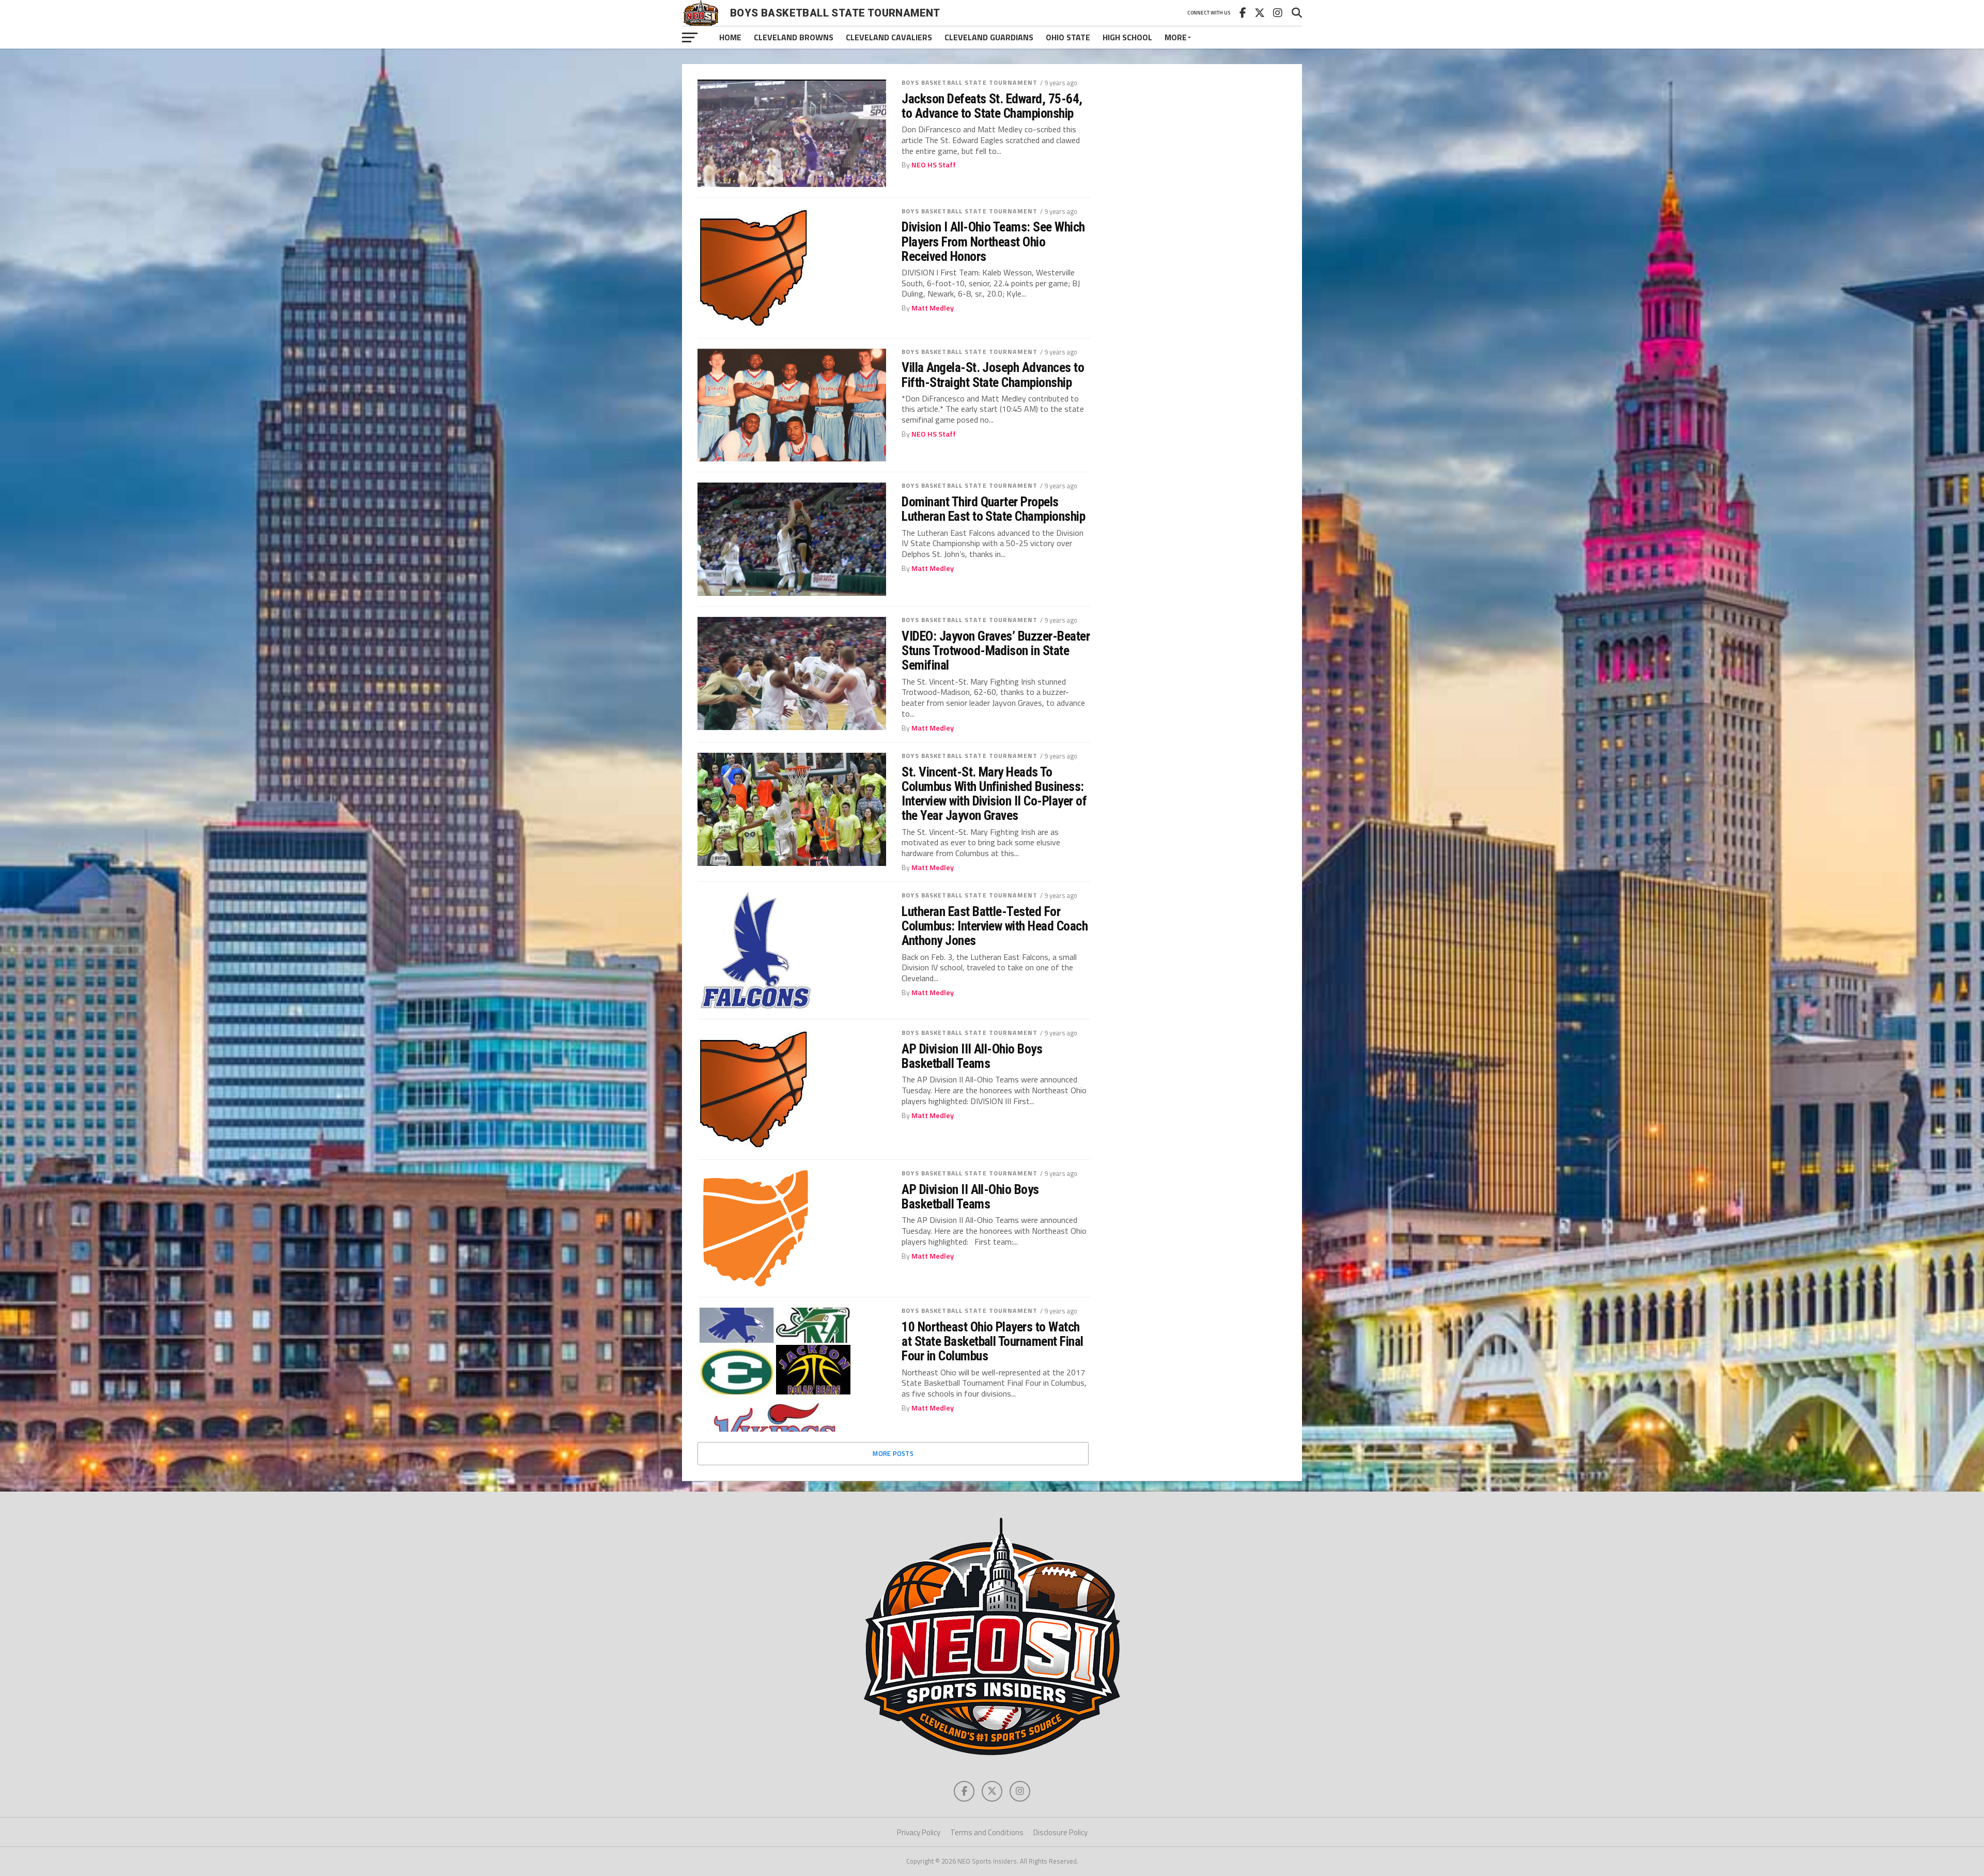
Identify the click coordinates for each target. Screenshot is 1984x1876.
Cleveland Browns (794, 37)
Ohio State (1068, 37)
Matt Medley (933, 308)
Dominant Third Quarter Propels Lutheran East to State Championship (993, 509)
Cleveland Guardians (989, 37)
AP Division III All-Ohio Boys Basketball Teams (972, 1056)
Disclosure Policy (1060, 1832)
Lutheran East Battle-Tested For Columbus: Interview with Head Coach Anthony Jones (995, 926)
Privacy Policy (919, 1832)
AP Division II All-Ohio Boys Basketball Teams (970, 1197)
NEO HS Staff (934, 165)
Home (730, 37)
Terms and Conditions (987, 1832)
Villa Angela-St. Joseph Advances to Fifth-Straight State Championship (993, 375)
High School (1127, 37)
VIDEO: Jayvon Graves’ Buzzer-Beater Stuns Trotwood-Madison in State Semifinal (996, 650)
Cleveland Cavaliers (889, 37)
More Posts (893, 1453)
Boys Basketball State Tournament (970, 82)
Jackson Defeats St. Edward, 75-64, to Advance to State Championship (992, 106)
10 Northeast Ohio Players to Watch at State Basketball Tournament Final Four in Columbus (993, 1341)
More (1176, 37)
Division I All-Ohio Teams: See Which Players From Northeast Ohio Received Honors (993, 241)
